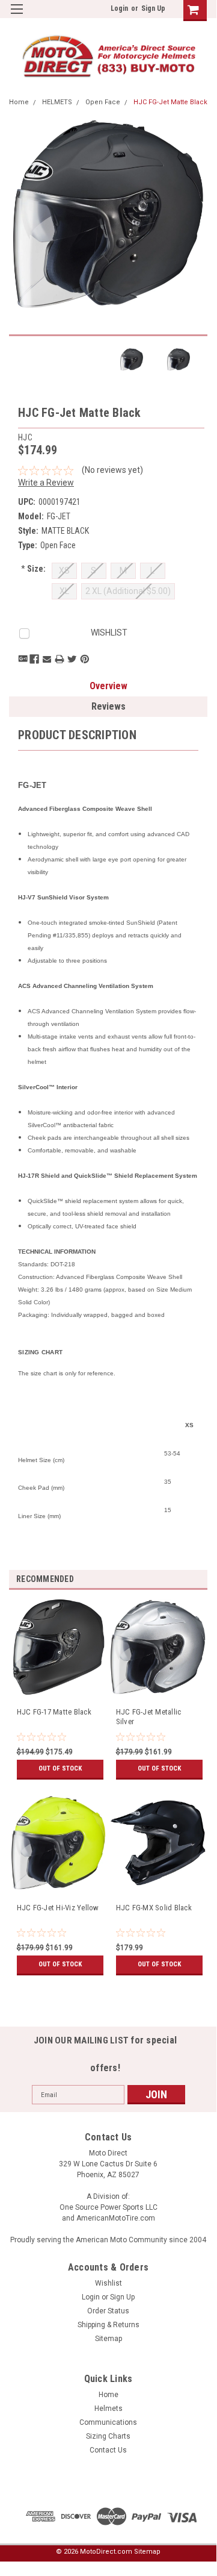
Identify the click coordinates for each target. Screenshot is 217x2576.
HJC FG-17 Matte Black (54, 1712)
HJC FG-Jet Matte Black (170, 102)
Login (119, 8)
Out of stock (60, 1768)
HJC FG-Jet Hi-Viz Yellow (58, 1908)
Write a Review (46, 483)
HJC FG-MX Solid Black (154, 1908)
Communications (108, 2422)
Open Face (103, 102)
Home (19, 102)
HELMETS (57, 102)
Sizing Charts (108, 2436)
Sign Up (153, 8)
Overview (108, 686)
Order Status (108, 2311)
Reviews (108, 706)
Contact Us (108, 2450)
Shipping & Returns (108, 2325)
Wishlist (108, 2283)
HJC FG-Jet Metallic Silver (149, 1717)
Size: (33, 569)
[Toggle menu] (17, 17)
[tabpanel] (59, 1697)
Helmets (108, 2409)
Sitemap (108, 2339)
